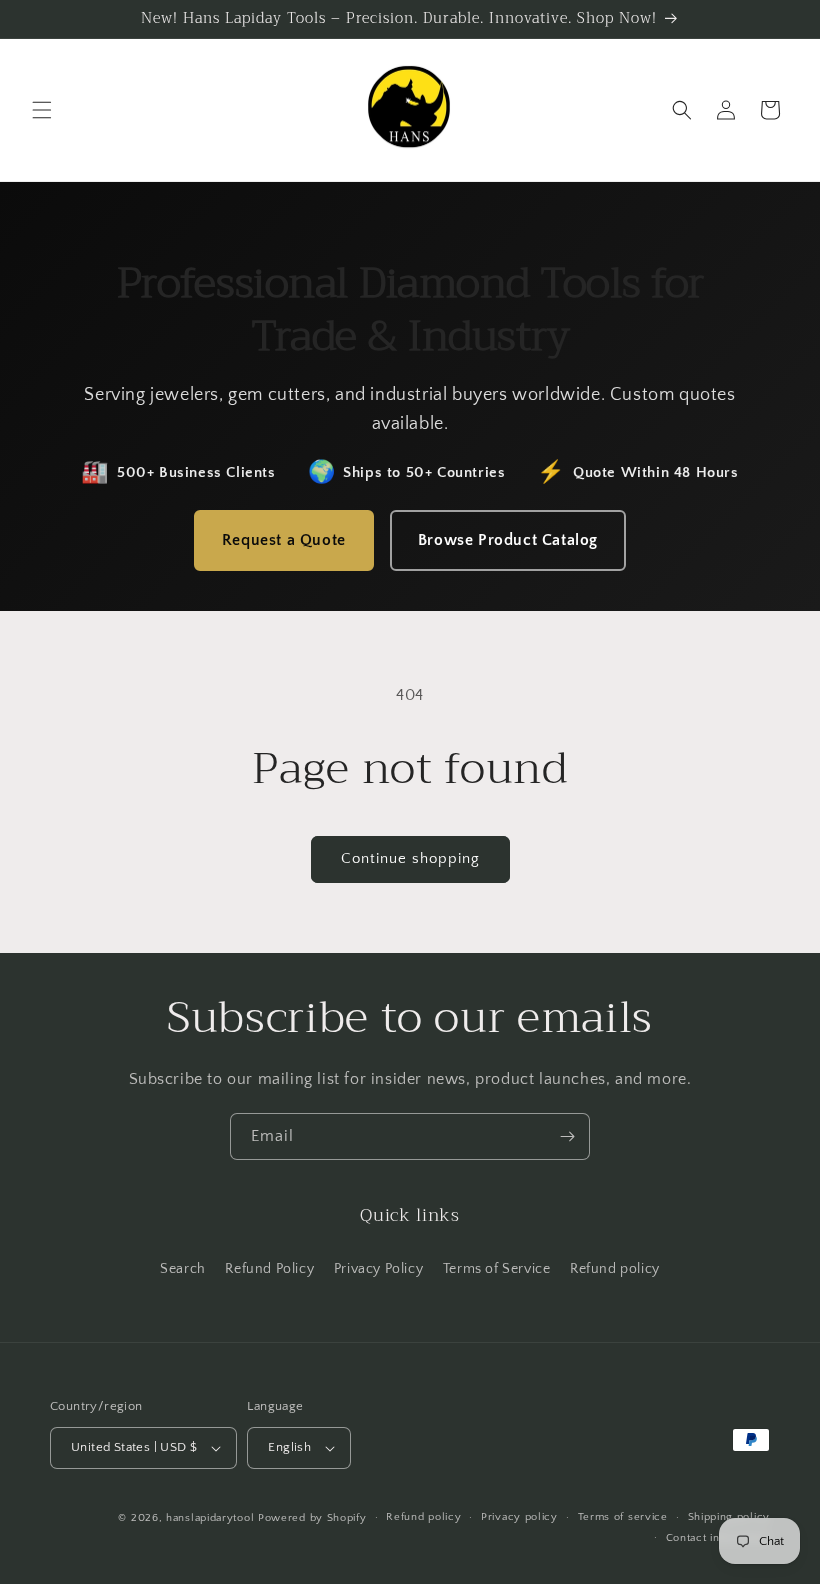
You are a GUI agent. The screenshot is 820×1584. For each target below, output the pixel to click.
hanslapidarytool (210, 1518)
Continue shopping (410, 858)
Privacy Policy (378, 1269)
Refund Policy (269, 1269)
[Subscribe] (567, 1136)
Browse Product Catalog (508, 540)
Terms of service (623, 1517)
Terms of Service (497, 1269)
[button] (42, 110)
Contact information (718, 1538)
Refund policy (615, 1269)
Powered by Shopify (312, 1518)
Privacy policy (519, 1517)
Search (183, 1269)
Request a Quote (284, 540)
